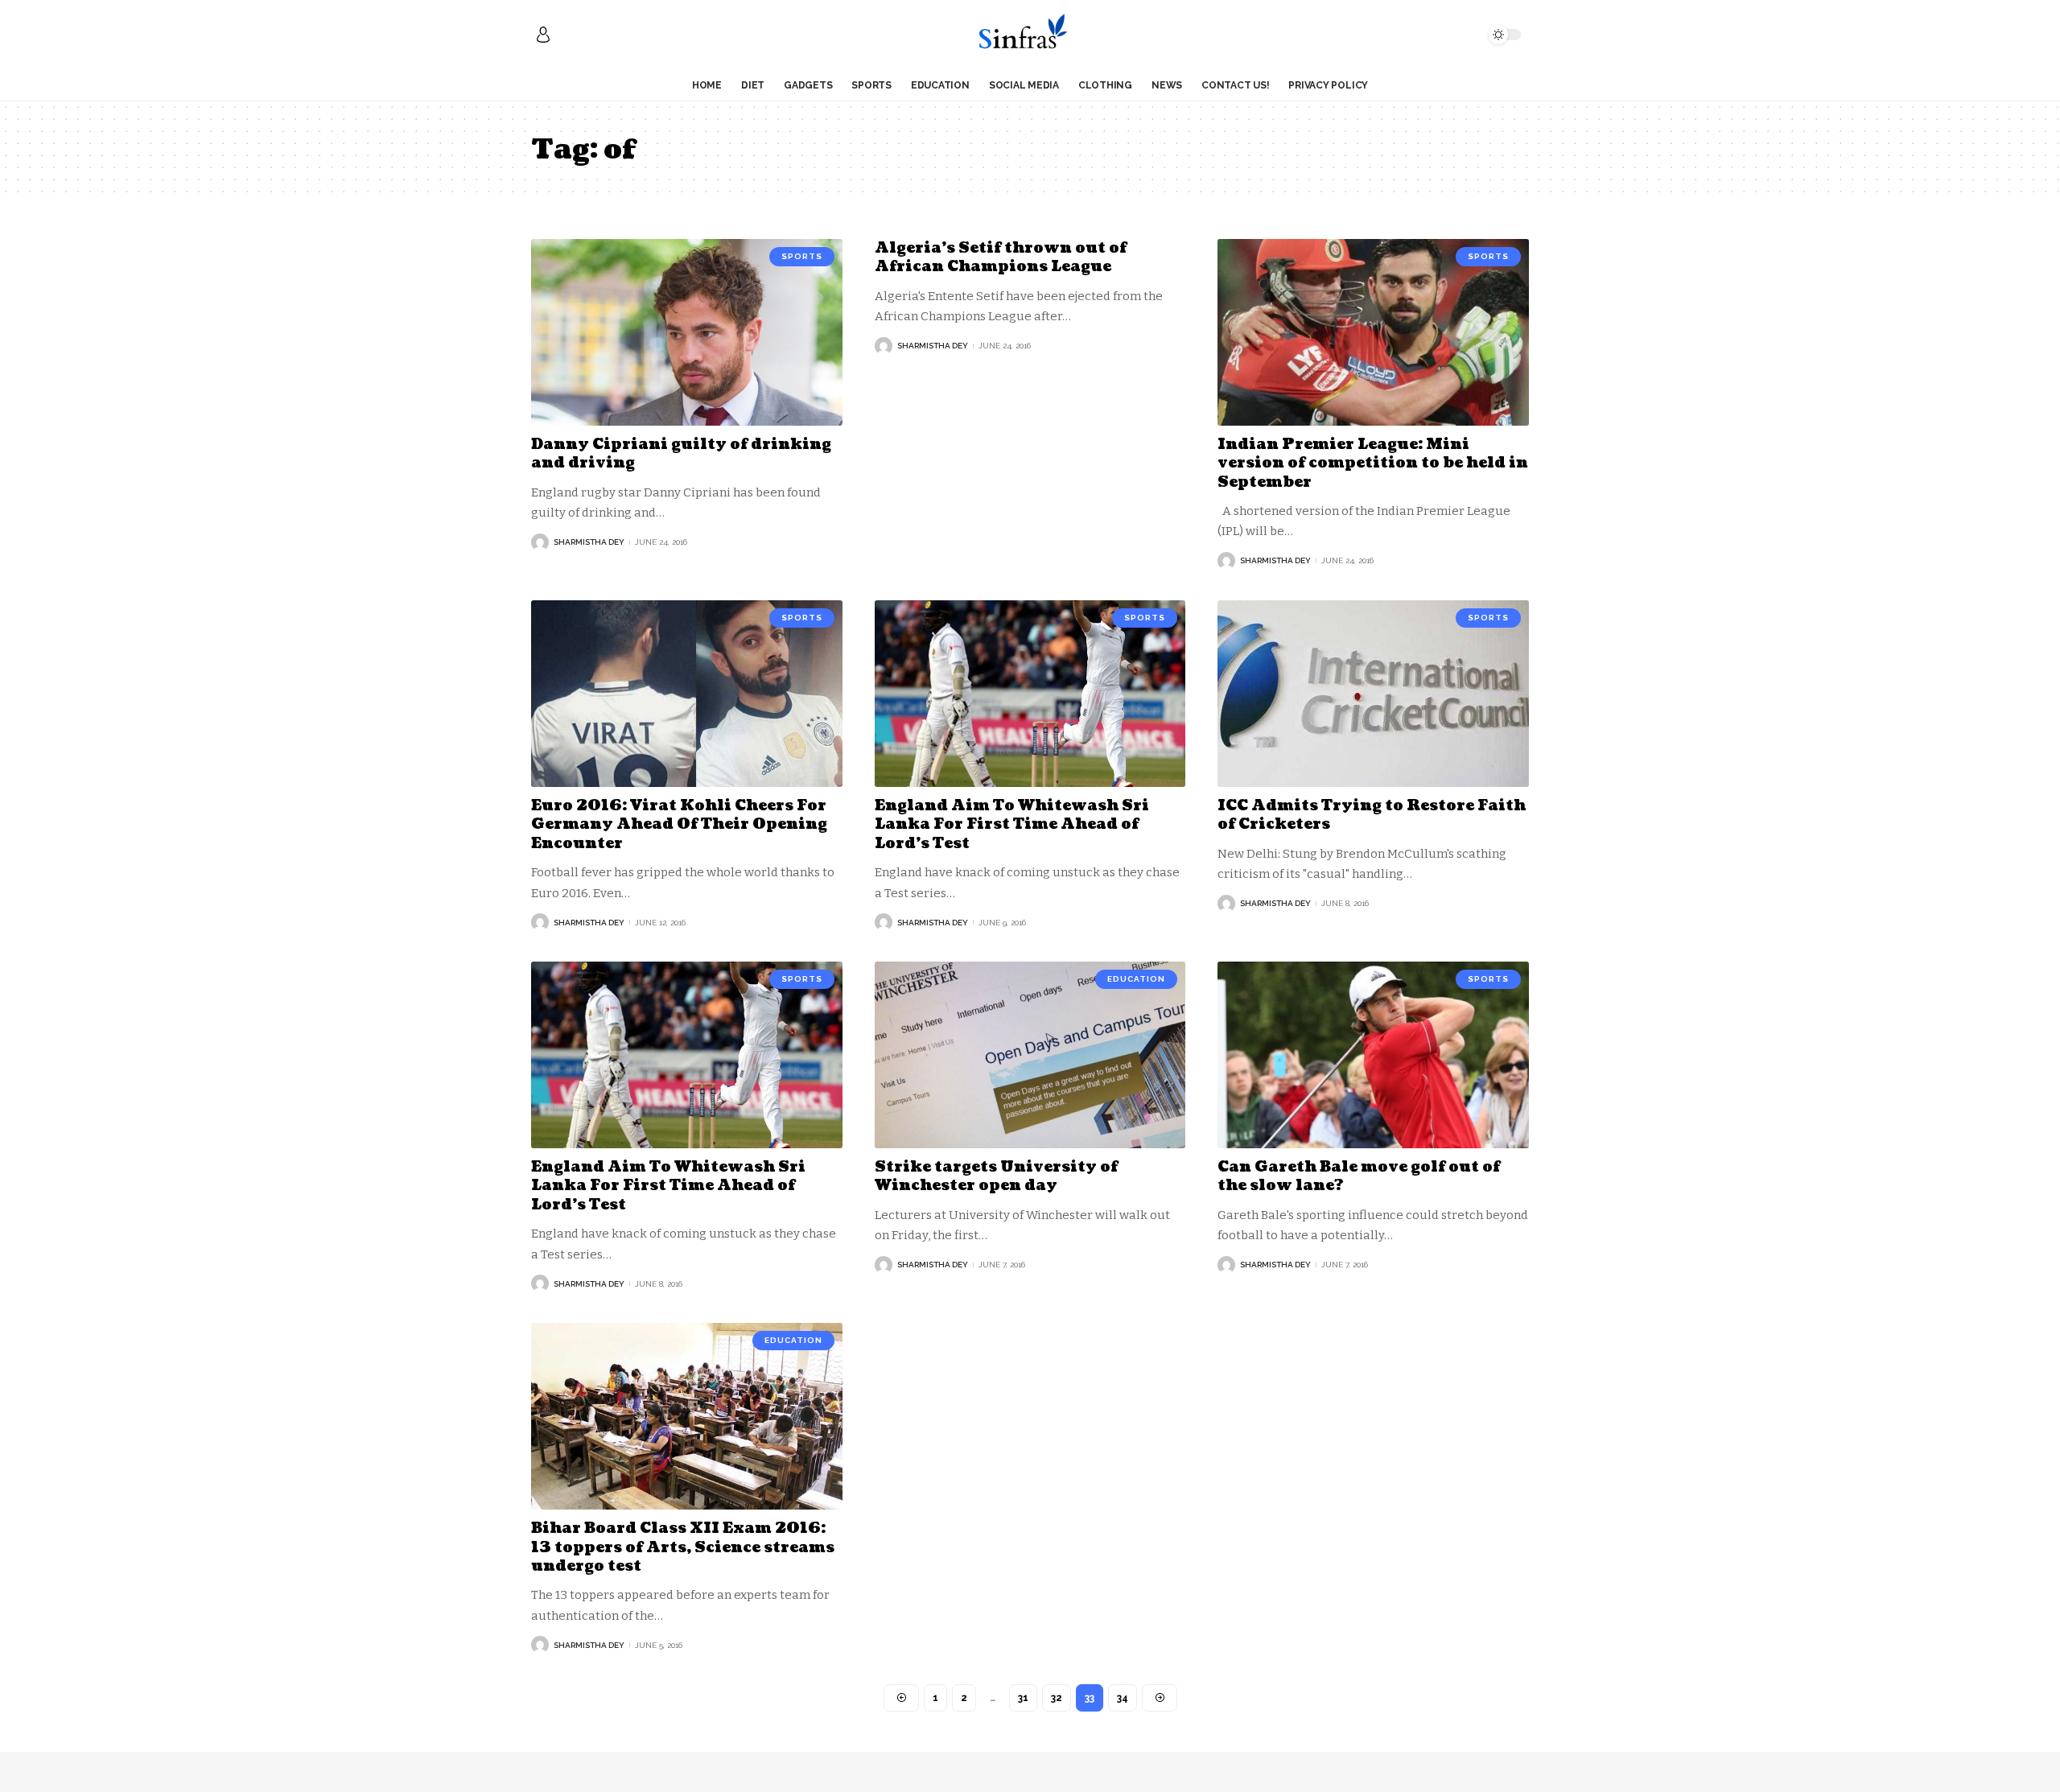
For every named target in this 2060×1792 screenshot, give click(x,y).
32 (1057, 1698)
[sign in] (543, 35)
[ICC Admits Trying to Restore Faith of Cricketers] (1373, 694)
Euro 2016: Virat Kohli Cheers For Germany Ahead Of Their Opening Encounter (679, 825)
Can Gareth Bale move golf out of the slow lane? (1359, 1176)
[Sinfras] (1030, 35)
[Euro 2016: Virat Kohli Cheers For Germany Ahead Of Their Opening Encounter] (687, 694)
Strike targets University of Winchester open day (996, 1176)
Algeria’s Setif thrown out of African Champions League (1001, 257)
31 (1023, 1698)
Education (1136, 979)
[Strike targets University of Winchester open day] (1030, 1055)
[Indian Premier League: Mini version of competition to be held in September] (1373, 332)
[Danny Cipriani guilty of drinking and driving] (687, 332)
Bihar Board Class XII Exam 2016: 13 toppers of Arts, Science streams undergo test (683, 1547)
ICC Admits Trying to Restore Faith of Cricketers (1372, 815)
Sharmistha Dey (589, 542)
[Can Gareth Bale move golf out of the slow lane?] (1373, 1055)
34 (1123, 1698)
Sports (802, 256)
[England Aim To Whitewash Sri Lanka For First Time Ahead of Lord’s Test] (1030, 694)
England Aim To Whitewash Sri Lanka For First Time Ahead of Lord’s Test (1012, 825)
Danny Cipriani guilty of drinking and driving (681, 454)
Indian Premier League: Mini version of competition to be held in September (1373, 463)
